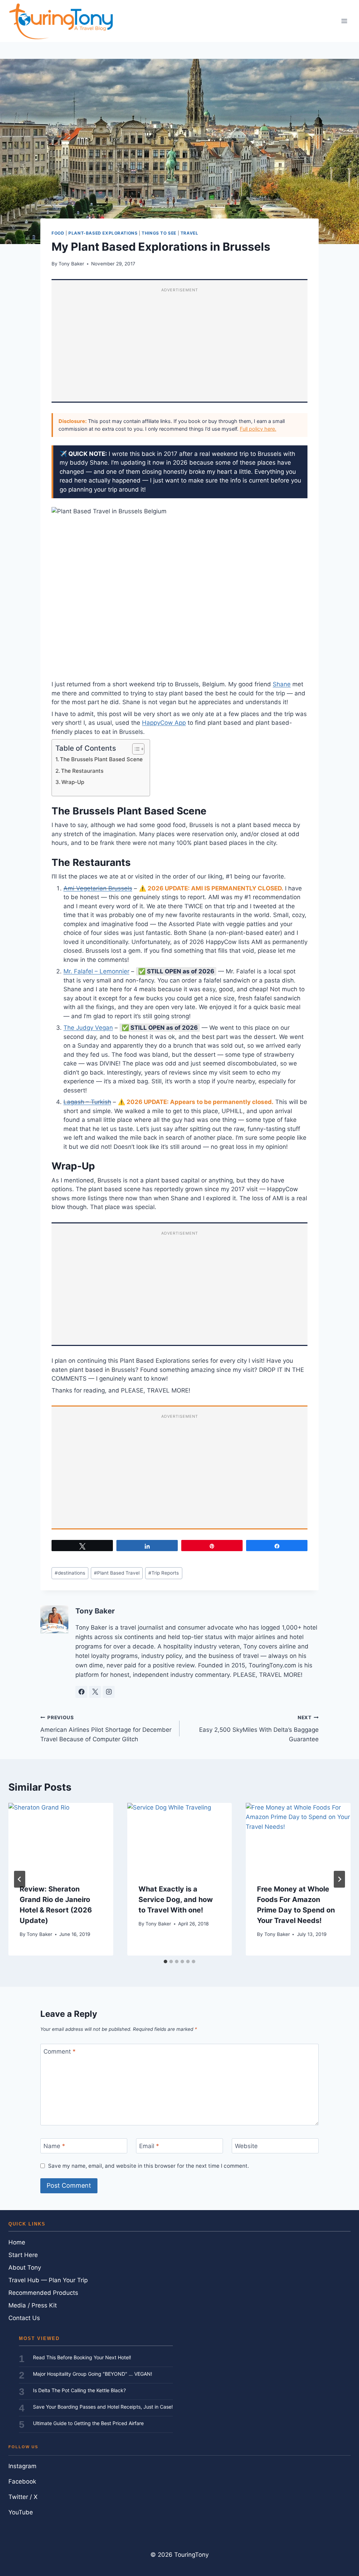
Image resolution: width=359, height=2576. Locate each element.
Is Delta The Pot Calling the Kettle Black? (79, 2390)
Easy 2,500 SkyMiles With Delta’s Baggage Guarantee (259, 1729)
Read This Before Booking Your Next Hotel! (82, 2357)
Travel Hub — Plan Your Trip (48, 2280)
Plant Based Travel (117, 1573)
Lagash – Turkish (87, 1102)
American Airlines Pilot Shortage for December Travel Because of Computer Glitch (106, 1729)
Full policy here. (258, 429)
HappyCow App (164, 723)
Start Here (23, 2255)
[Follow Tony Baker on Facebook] (81, 1692)
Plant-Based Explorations (103, 233)
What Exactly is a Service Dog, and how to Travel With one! (176, 1900)
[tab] (165, 1961)
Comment (60, 2051)
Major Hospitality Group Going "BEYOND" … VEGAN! (93, 2374)
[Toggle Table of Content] (135, 749)
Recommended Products (43, 2293)
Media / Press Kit (33, 2305)
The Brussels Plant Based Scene (101, 759)
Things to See (159, 233)
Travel (189, 233)
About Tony (25, 2268)
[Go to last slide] (20, 1879)
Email (149, 2146)
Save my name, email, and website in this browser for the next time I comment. (148, 2166)
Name (54, 2146)
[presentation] (61, 1838)
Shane (282, 684)
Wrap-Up (73, 782)
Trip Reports (164, 1573)
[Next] (339, 1879)
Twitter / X (23, 2497)
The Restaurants (82, 771)
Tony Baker (71, 264)
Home (17, 2242)
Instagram (22, 2466)
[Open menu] (344, 21)
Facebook (22, 2481)
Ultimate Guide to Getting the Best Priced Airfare (88, 2423)
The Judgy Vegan (88, 1028)
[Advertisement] (179, 346)
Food (58, 233)
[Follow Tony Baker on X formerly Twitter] (95, 1692)
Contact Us (24, 2318)
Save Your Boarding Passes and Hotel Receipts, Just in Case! (103, 2407)
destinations (70, 1573)
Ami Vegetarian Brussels (98, 888)
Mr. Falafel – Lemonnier (96, 971)
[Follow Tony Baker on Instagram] (109, 1692)
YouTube (21, 2512)
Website (246, 2146)
